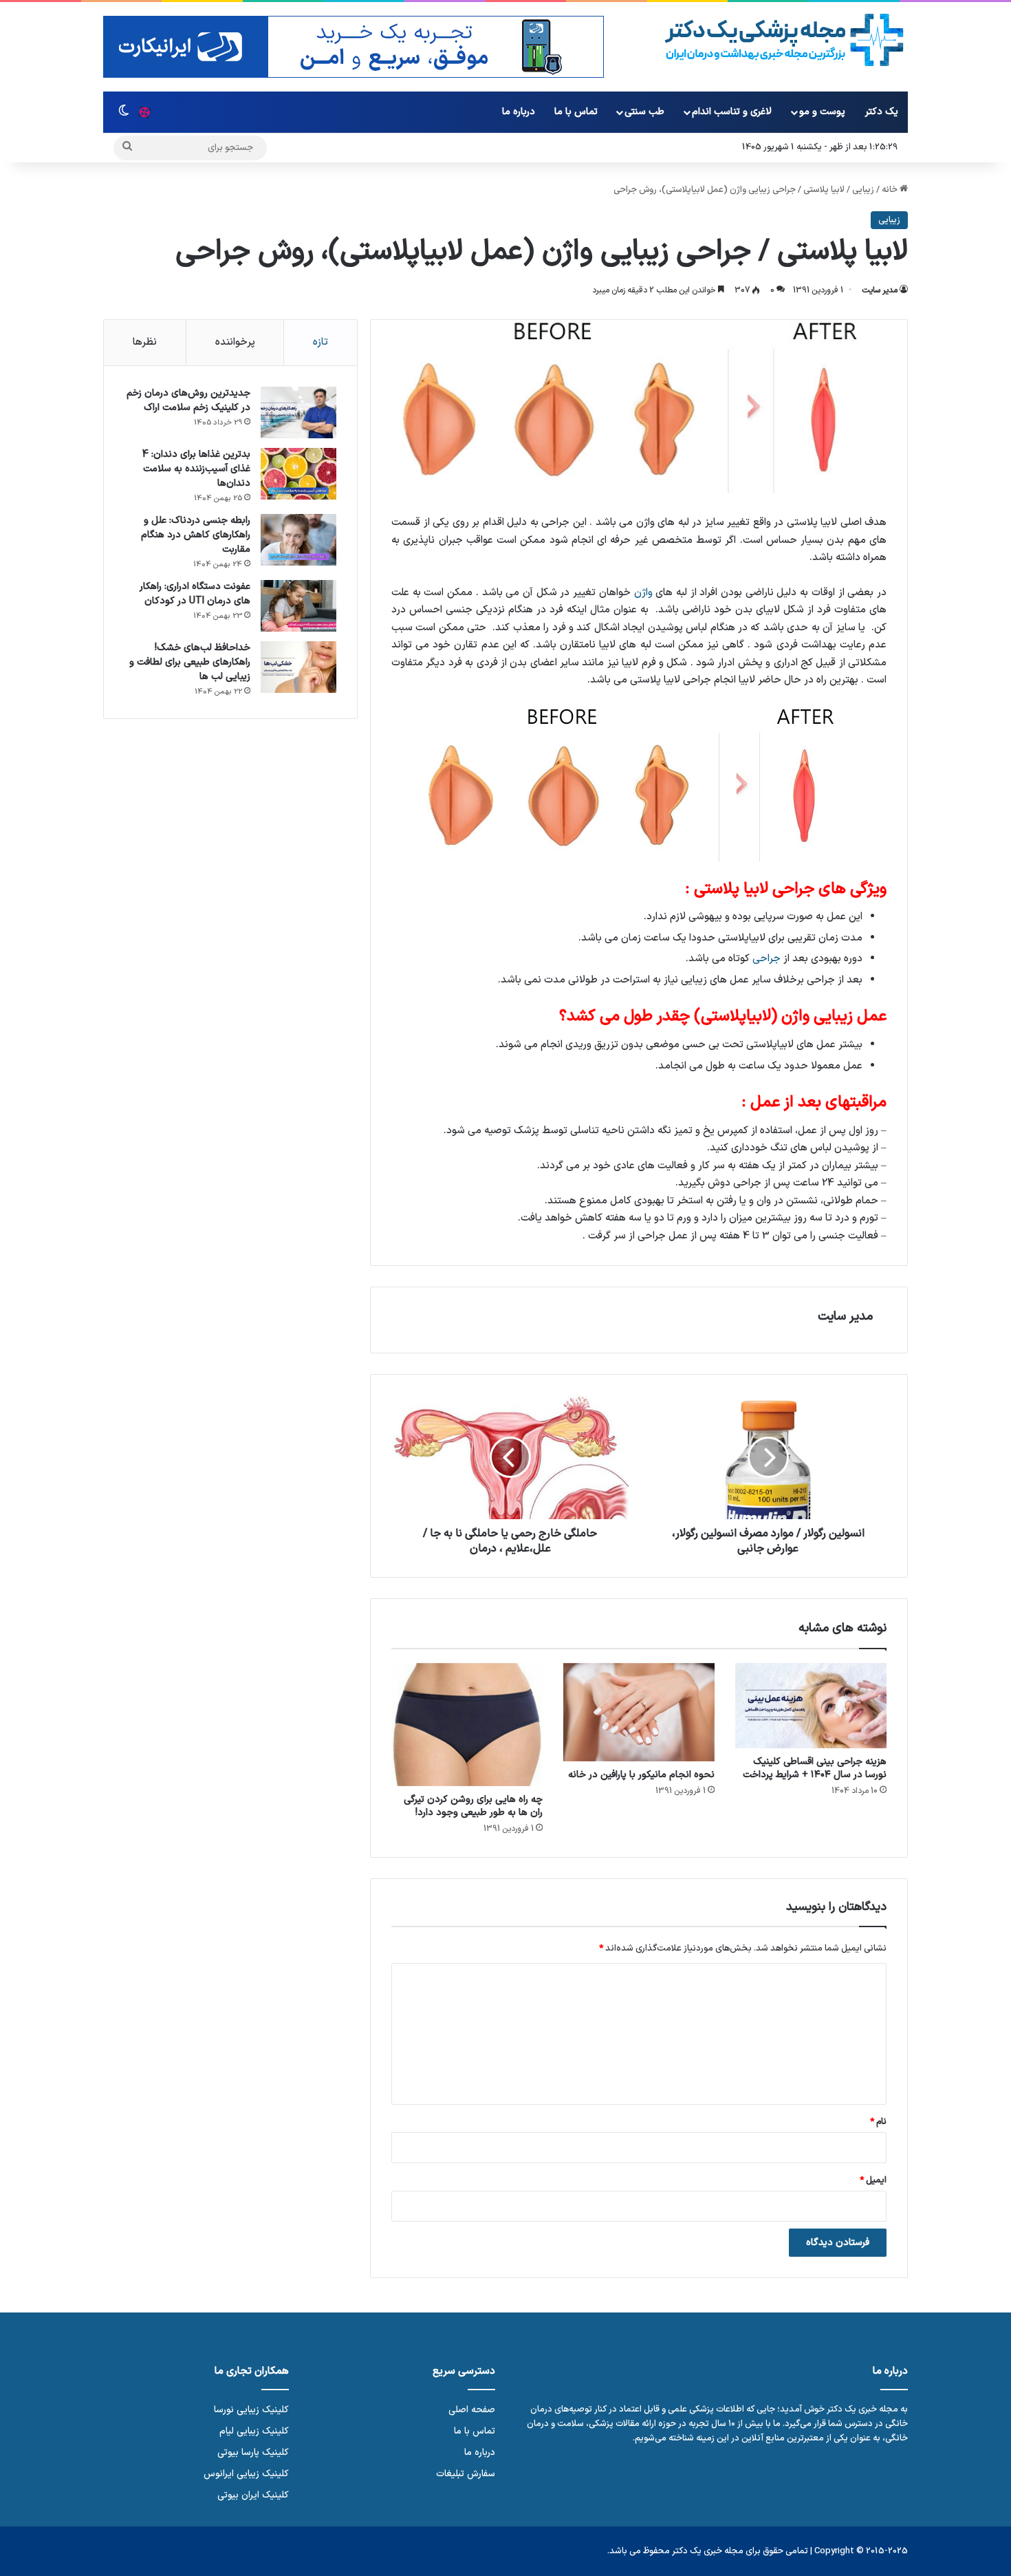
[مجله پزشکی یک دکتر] (784, 40)
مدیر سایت (880, 290)
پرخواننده (235, 342)
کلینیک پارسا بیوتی (253, 2452)
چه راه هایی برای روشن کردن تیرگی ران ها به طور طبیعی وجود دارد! (473, 1806)
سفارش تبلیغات (466, 2474)
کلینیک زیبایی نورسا (251, 2410)
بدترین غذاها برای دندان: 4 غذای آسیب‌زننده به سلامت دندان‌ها (196, 469)
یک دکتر (882, 112)
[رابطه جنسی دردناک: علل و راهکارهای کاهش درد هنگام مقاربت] (298, 540)
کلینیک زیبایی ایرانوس (246, 2474)
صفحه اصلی (472, 2410)
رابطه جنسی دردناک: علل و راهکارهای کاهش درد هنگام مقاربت (196, 535)
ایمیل (873, 2180)
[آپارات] (144, 112)
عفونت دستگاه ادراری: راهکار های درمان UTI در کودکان (195, 594)
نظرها (145, 342)
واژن (643, 593)
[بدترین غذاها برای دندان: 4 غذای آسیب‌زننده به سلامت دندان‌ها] (298, 474)
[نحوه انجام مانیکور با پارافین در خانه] (639, 1712)
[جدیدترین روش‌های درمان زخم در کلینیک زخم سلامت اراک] (298, 412)
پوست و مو (822, 112)
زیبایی (863, 190)
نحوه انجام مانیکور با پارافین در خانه (641, 1775)
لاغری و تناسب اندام (732, 112)
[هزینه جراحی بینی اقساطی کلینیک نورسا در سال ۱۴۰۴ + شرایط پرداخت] (811, 1706)
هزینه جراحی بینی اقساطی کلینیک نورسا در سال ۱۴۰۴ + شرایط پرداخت (815, 1768)
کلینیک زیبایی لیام (254, 2431)
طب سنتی (644, 112)
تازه (320, 342)
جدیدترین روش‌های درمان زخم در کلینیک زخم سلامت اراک (188, 400)
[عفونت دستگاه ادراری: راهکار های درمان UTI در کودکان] (298, 606)
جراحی (767, 959)
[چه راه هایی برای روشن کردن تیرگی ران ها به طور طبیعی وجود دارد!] (467, 1725)
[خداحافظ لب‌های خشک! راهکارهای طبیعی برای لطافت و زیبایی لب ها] (298, 667)
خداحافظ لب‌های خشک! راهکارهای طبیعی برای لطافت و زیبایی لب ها (190, 662)
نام (878, 2122)
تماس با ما (576, 112)
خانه (891, 190)
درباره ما (519, 112)
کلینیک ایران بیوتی (253, 2495)
